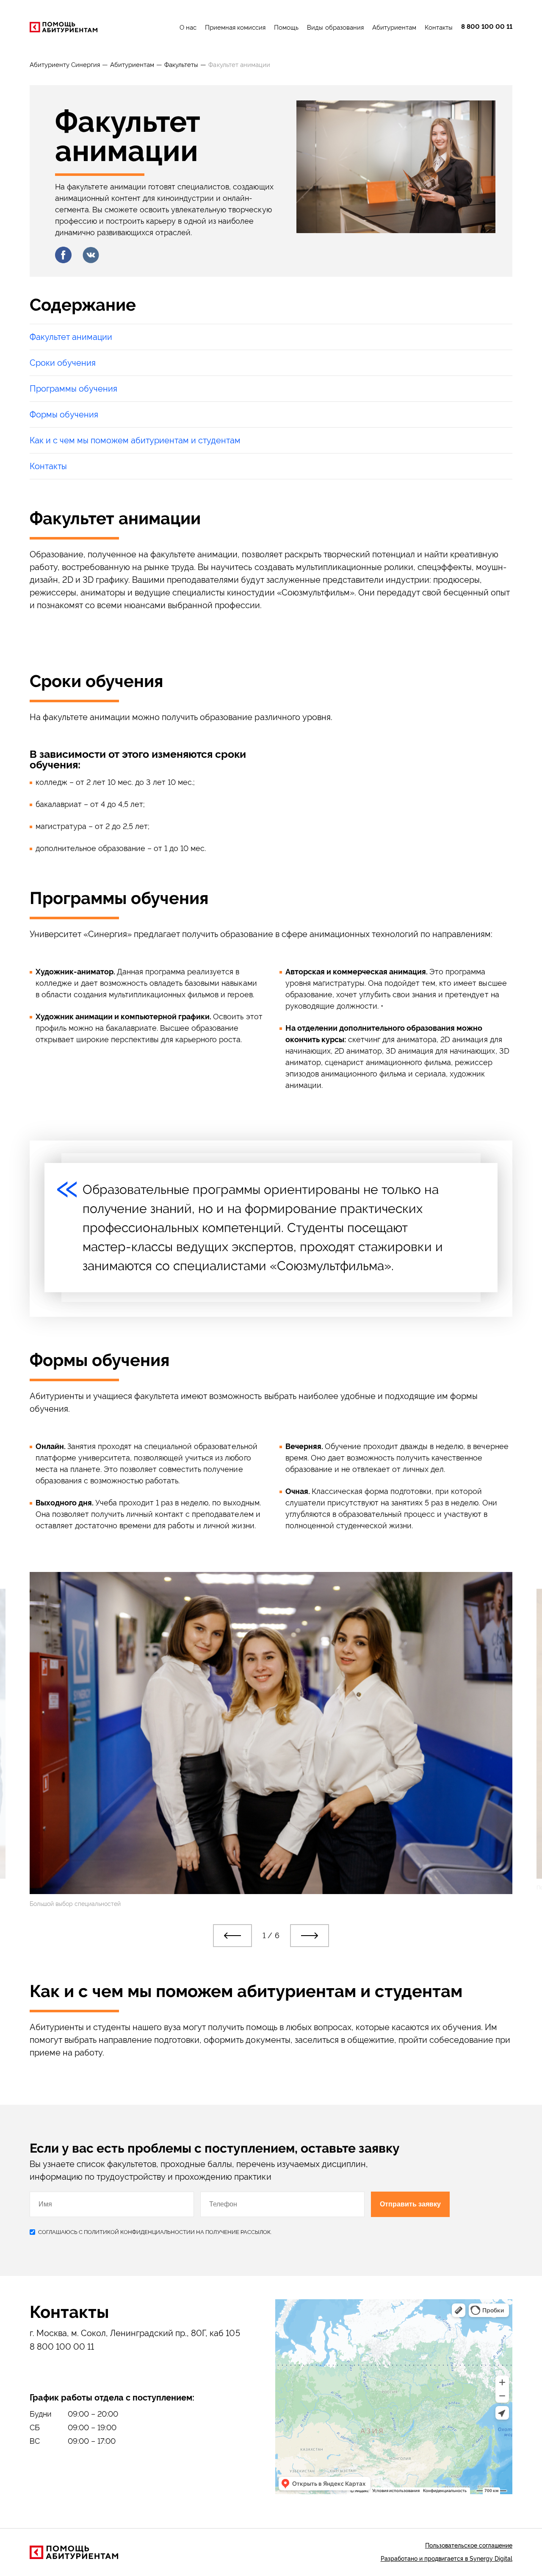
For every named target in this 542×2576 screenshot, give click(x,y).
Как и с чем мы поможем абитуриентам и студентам (135, 440)
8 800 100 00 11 (487, 27)
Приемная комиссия (235, 28)
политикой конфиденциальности (137, 2232)
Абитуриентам (394, 28)
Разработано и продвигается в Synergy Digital (447, 2559)
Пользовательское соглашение (469, 2545)
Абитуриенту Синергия (65, 65)
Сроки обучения (63, 363)
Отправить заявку (410, 2204)
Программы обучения (73, 389)
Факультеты (181, 65)
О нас (188, 28)
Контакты (439, 28)
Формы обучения (64, 414)
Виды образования (335, 28)
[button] (232, 1936)
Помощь (286, 28)
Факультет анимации (71, 337)
